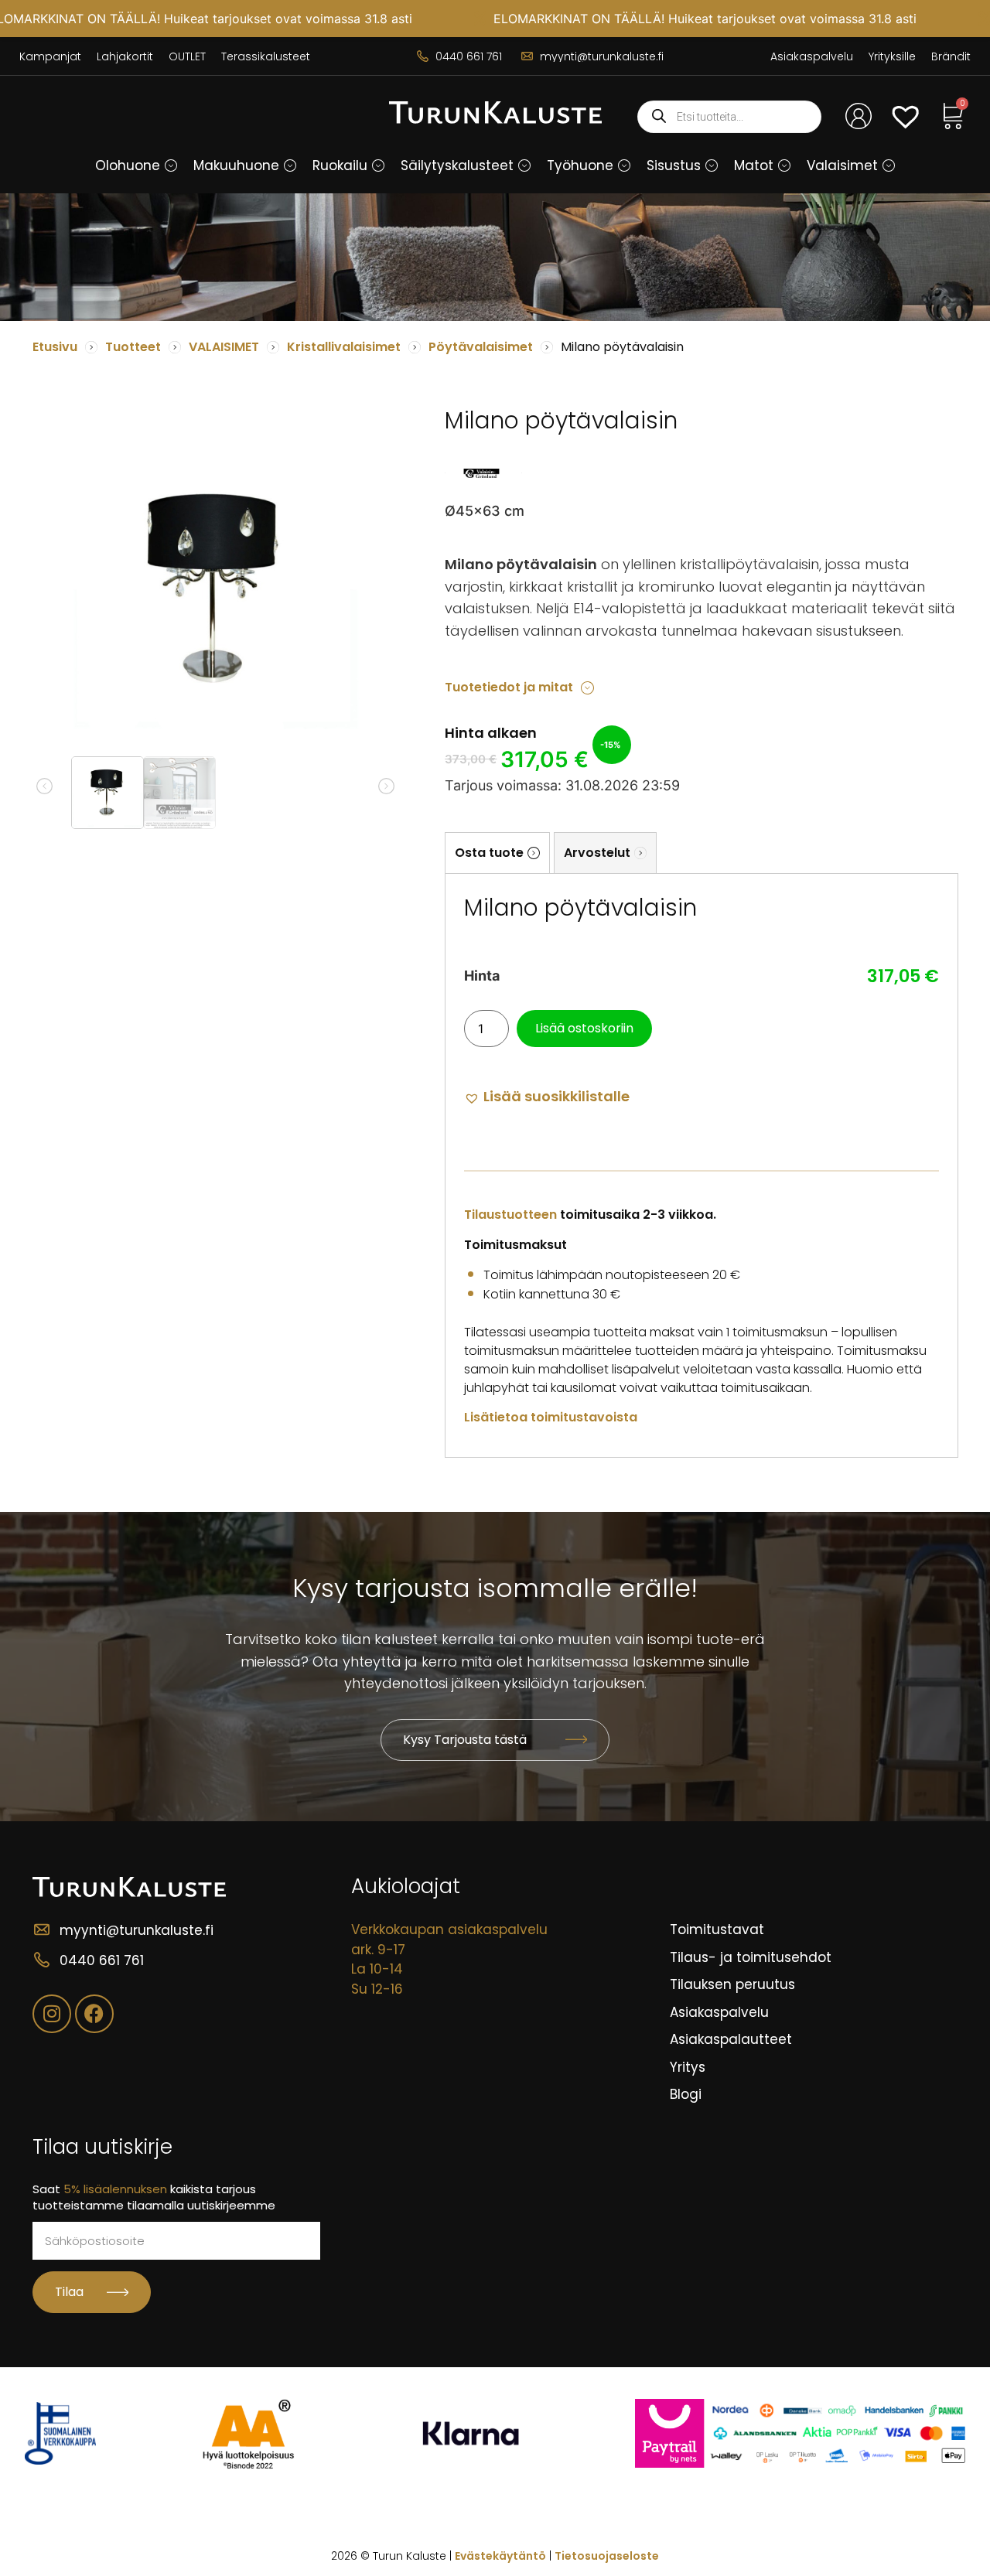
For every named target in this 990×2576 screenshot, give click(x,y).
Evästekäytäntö (500, 2556)
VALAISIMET (224, 347)
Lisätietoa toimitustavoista (551, 1417)
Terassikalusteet (266, 56)
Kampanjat (50, 56)
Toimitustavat (717, 1929)
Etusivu (55, 347)
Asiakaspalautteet (731, 2039)
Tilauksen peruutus (732, 1984)
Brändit (951, 56)
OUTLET (187, 56)
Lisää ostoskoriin (584, 1028)
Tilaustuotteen (510, 1215)
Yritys (688, 2067)
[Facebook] (94, 2014)
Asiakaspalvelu (812, 56)
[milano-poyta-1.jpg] (216, 589)
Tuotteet (133, 347)
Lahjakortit (125, 56)
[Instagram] (52, 2014)
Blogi (686, 2094)
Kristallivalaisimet (344, 347)
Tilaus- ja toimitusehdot (751, 1957)
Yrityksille (892, 56)
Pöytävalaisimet (481, 347)
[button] (171, 165)
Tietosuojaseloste (607, 2556)
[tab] (497, 853)
